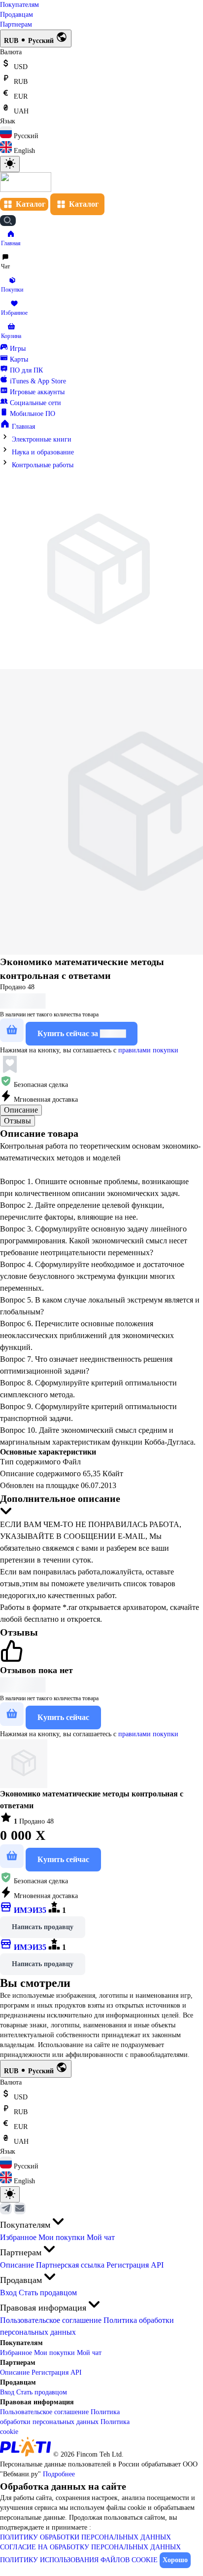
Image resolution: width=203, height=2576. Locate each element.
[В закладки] (10, 1065)
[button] (11, 239)
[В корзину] (12, 1030)
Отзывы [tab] (17, 1121)
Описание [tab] (21, 1110)
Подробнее (59, 2474)
